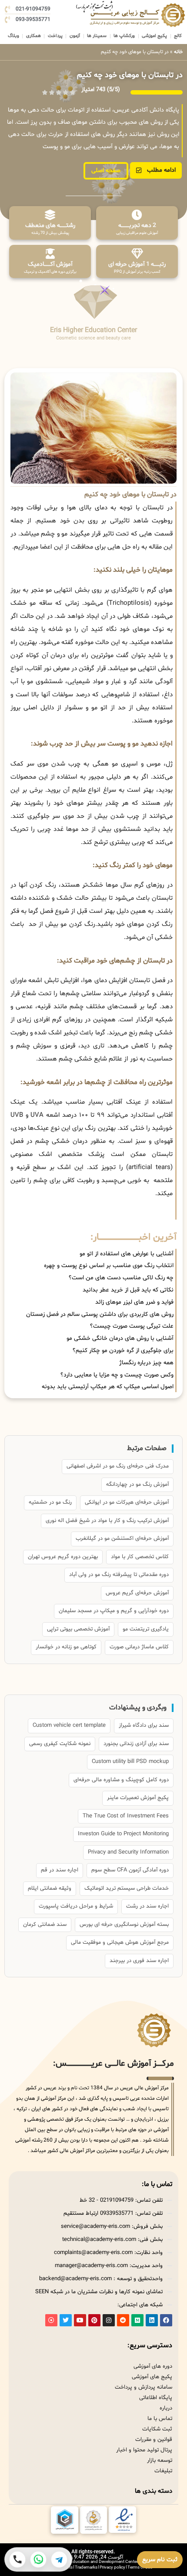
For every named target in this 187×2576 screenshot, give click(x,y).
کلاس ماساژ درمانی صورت (139, 1647)
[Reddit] (123, 2320)
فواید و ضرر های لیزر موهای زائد (134, 1302)
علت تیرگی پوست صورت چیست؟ (132, 1326)
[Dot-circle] (51, 2320)
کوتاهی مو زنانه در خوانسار (66, 1647)
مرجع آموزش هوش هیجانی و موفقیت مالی (120, 1942)
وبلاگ (13, 36)
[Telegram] (59, 2559)
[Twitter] (66, 2320)
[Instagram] (109, 2320)
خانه (178, 52)
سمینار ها (97, 36)
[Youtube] (80, 2320)
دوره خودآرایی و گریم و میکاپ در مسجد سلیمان (114, 1611)
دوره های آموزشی (153, 2366)
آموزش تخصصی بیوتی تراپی (78, 1629)
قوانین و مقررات (154, 2440)
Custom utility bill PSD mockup (130, 1762)
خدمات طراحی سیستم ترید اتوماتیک (127, 1888)
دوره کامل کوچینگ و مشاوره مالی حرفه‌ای (121, 1780)
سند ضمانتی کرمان (45, 1925)
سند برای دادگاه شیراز (144, 1725)
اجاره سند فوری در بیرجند (139, 1961)
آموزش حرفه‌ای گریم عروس (137, 1593)
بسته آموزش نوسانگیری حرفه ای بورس (124, 1925)
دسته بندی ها (154, 2491)
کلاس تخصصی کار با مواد (140, 1557)
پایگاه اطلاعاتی (156, 2398)
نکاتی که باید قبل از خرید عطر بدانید (128, 1290)
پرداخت (55, 36)
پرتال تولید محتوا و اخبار (144, 2450)
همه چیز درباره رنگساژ (146, 1363)
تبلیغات (163, 2471)
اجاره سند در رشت (147, 1906)
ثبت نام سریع (160, 2560)
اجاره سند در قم (60, 1870)
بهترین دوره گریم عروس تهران (63, 1557)
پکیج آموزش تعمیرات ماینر (138, 1798)
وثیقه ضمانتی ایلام (50, 1888)
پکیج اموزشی (154, 36)
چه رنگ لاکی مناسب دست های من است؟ (121, 1278)
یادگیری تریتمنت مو (146, 1629)
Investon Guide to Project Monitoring (123, 1834)
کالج (178, 36)
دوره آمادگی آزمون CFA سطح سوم (130, 1870)
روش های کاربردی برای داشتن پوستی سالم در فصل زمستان (100, 1314)
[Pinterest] (94, 2320)
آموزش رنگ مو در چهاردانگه (137, 1485)
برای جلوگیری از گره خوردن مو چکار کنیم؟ (123, 1351)
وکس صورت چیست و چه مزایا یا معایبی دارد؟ (117, 1375)
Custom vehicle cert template (69, 1725)
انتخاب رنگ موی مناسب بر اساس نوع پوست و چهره (109, 1266)
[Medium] (137, 2320)
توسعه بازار (160, 2461)
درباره (166, 2408)
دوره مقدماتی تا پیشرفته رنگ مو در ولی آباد (119, 1575)
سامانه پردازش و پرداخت (144, 2387)
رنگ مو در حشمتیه (50, 1502)
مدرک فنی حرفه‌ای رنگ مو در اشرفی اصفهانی (118, 1466)
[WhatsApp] (38, 2559)
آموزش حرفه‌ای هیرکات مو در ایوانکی (127, 1502)
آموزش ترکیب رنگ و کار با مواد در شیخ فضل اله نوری (107, 1521)
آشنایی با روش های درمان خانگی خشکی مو (120, 1338)
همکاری (33, 36)
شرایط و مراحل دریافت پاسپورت (76, 1906)
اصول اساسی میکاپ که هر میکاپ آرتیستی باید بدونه (108, 1387)
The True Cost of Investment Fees (126, 1816)
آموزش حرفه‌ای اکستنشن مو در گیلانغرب (122, 1539)
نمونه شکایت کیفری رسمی (60, 1744)
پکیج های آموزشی (152, 2377)
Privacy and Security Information (128, 1852)
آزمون (75, 36)
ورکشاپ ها (124, 36)
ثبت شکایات (157, 2429)
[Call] (17, 2559)
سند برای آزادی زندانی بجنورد (136, 1744)
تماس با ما (160, 2419)
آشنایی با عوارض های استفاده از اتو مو (127, 1254)
